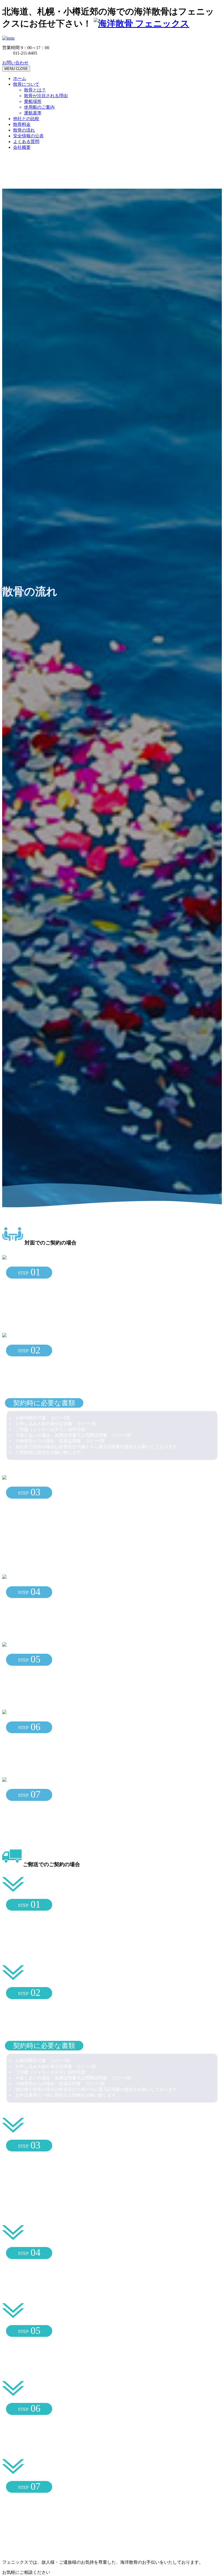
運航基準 (33, 113)
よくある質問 (26, 142)
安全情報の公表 (28, 136)
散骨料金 (22, 124)
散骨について (26, 84)
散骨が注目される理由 (46, 96)
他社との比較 (26, 119)
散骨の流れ (24, 130)
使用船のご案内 (39, 107)
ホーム (20, 78)
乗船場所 (33, 101)
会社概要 (22, 147)
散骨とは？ (35, 90)
